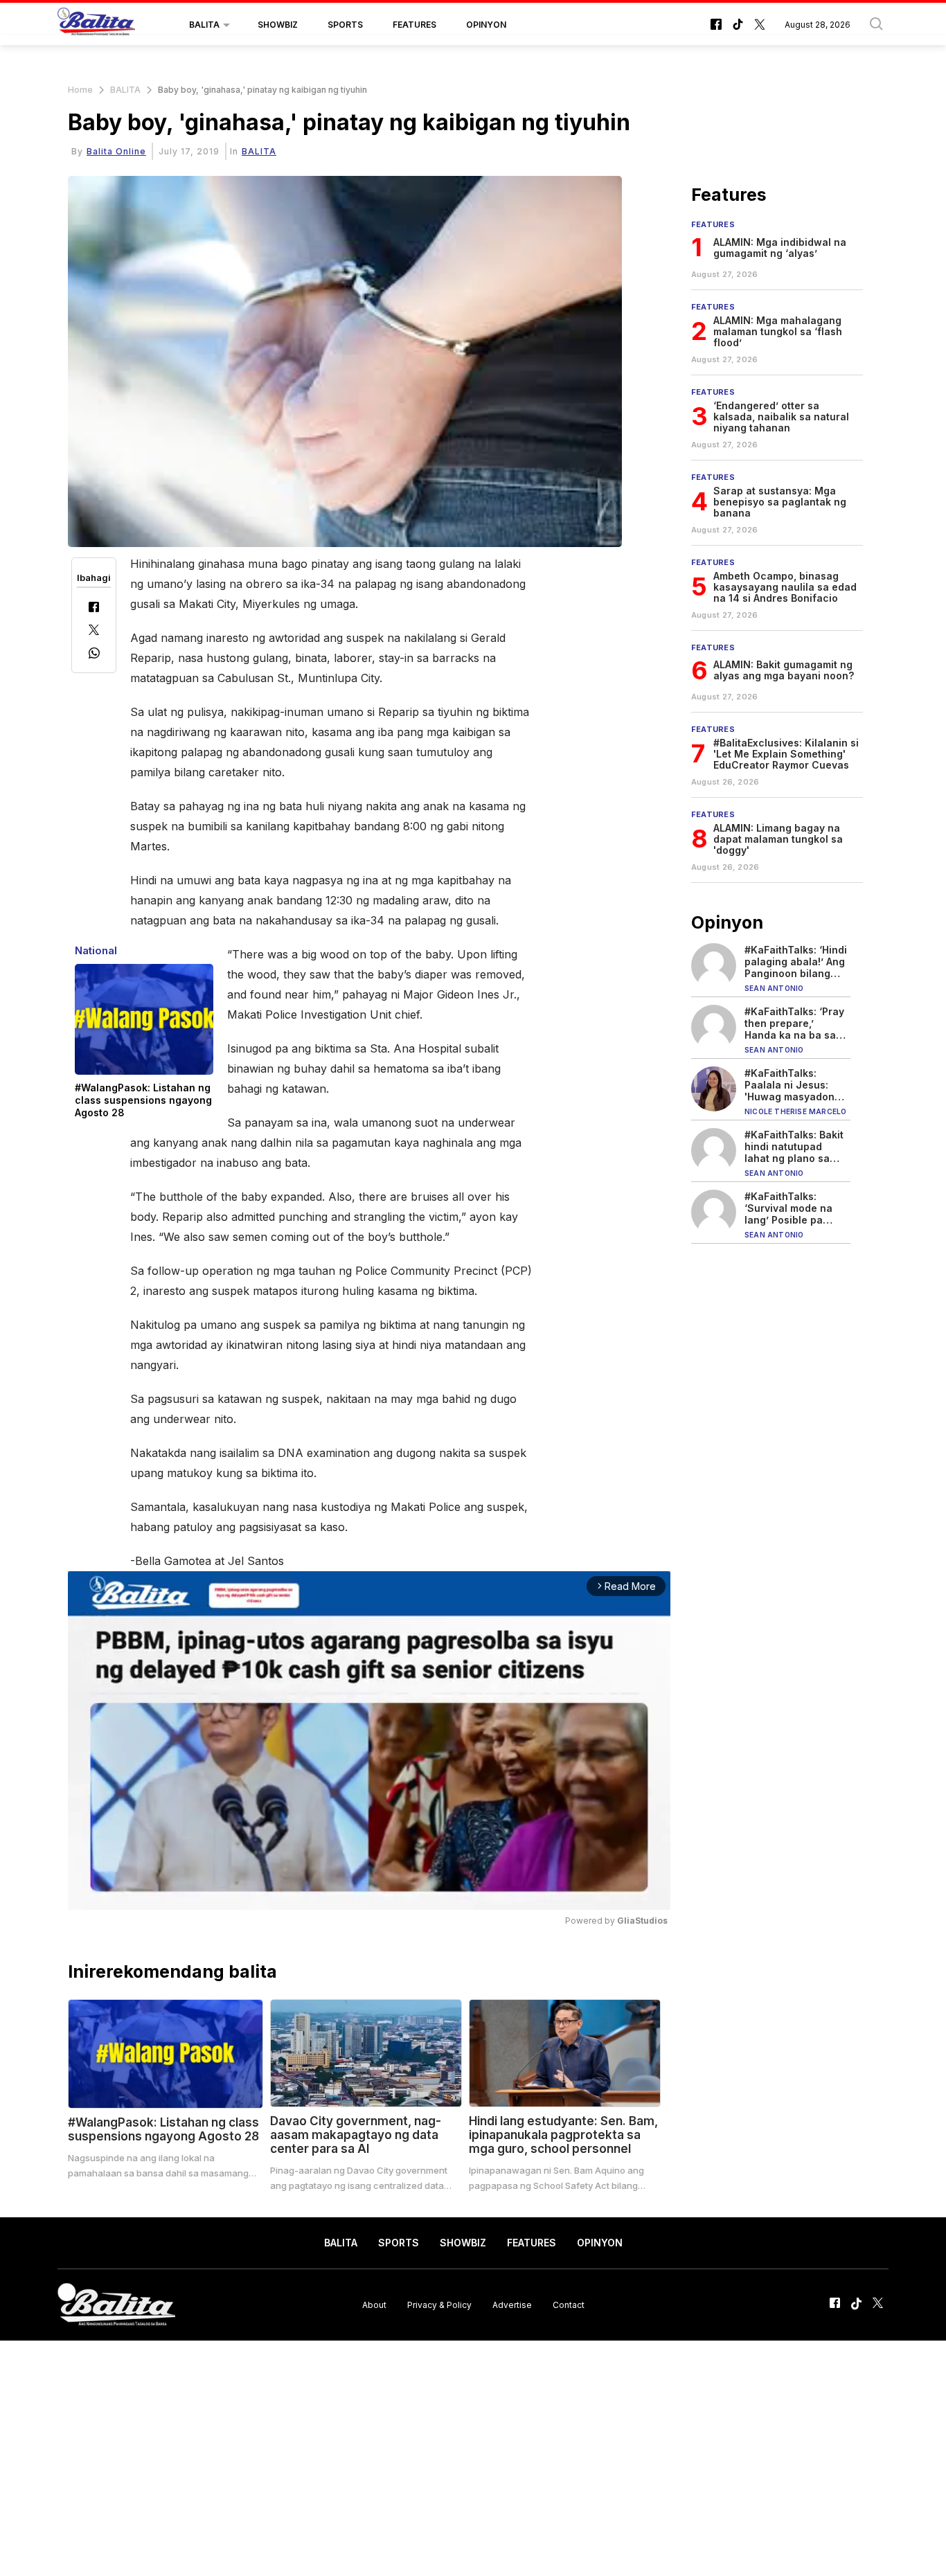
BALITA (204, 25)
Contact (569, 2304)
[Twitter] (94, 631)
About (374, 2304)
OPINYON (486, 25)
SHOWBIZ (278, 25)
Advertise (512, 2304)
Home (80, 90)
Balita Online (116, 151)
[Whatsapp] (94, 655)
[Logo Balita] (96, 25)
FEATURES (414, 25)
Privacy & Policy (439, 2304)
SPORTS (345, 25)
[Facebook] (94, 608)
